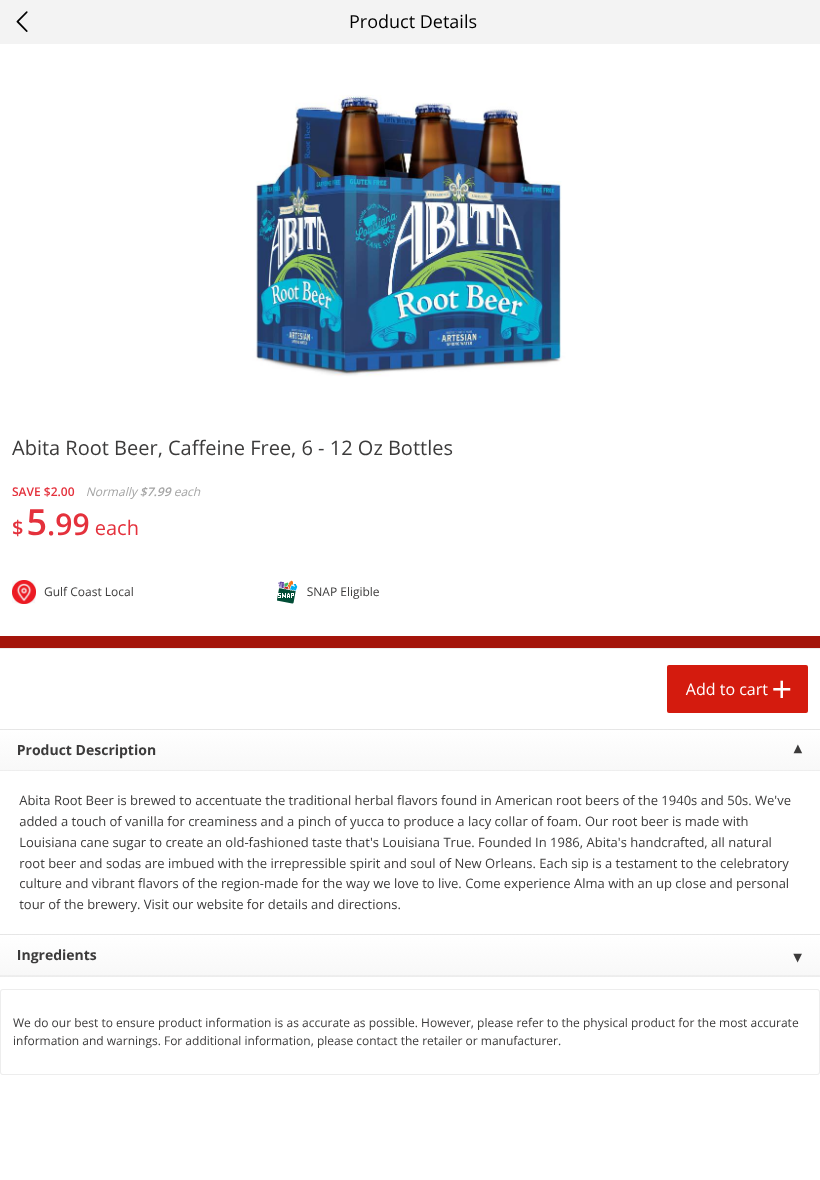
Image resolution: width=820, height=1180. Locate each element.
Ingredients (57, 955)
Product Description (86, 750)
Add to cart (727, 689)
